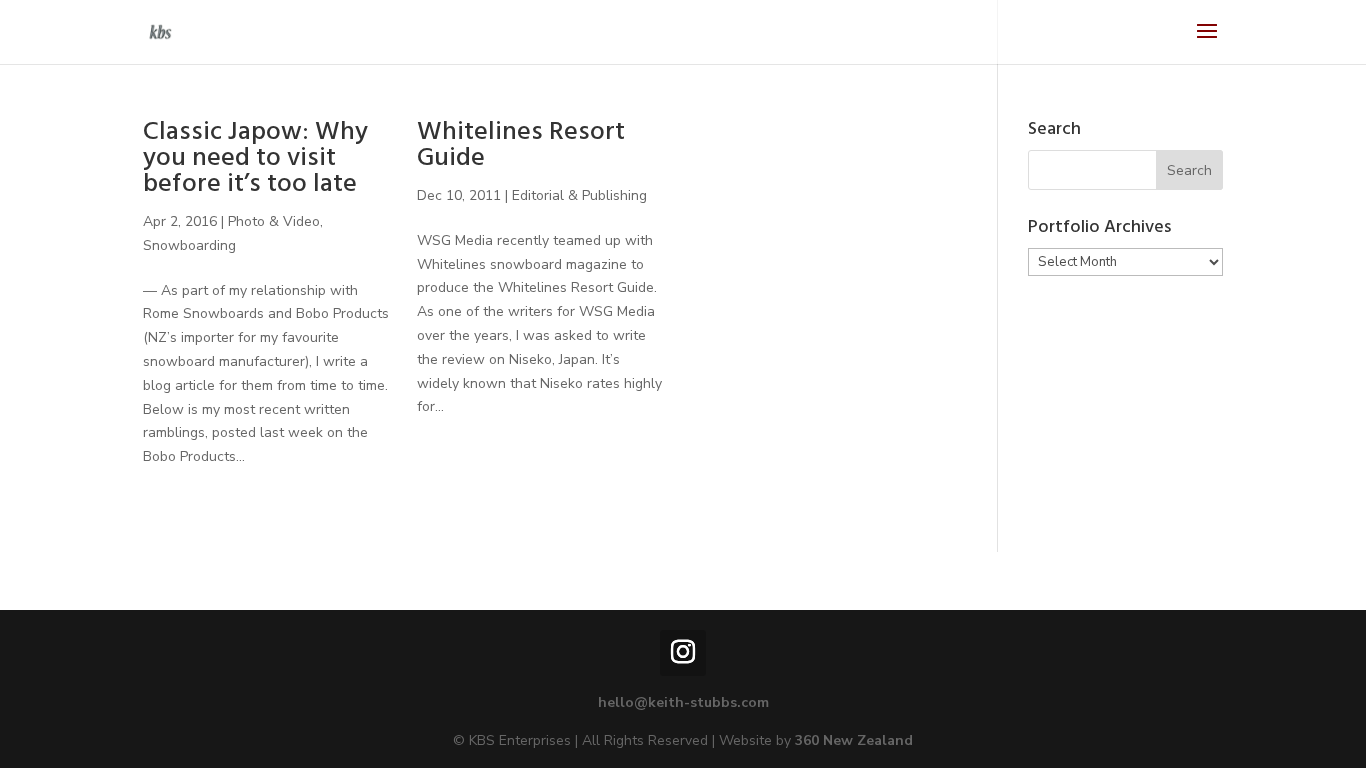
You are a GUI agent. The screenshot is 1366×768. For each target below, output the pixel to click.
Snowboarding (189, 245)
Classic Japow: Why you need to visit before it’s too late (255, 160)
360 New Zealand (854, 740)
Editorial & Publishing (579, 195)
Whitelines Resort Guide (521, 147)
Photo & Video (274, 221)
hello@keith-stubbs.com (683, 702)
